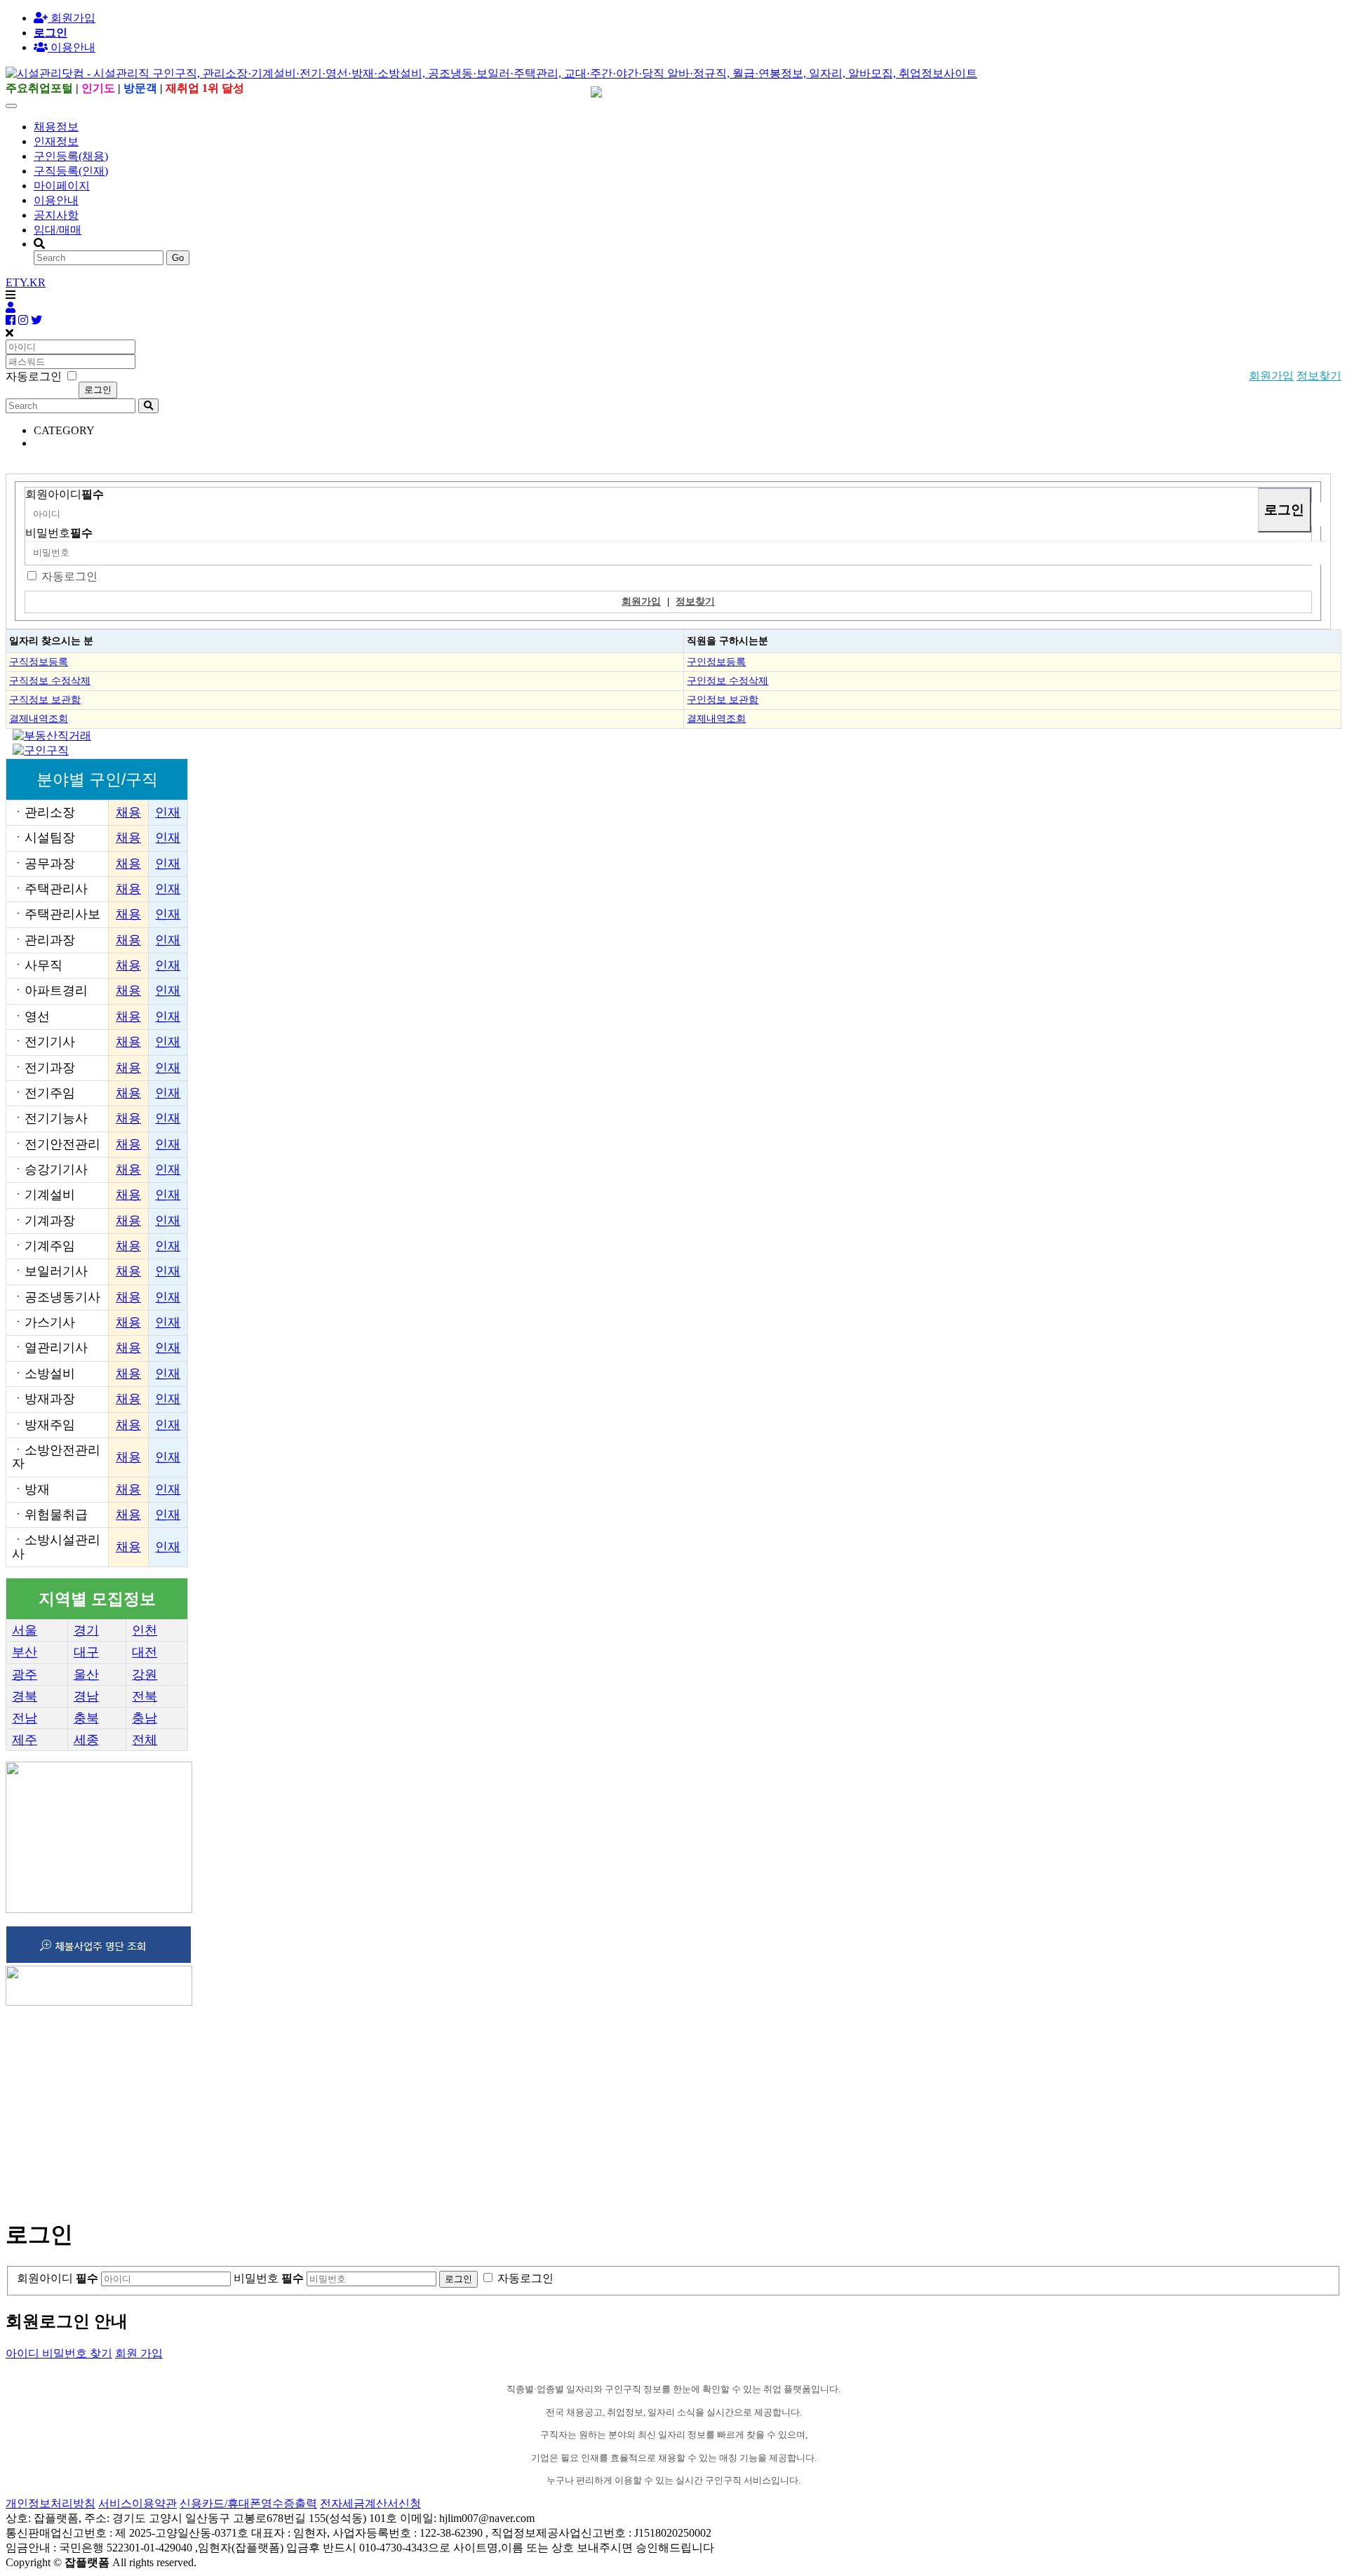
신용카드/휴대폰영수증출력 (248, 2503)
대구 (86, 1652)
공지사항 (56, 215)
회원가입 (72, 18)
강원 (145, 1675)
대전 (145, 1652)
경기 (86, 1630)
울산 (86, 1675)
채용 (128, 812)
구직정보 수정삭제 (50, 680)
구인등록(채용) (71, 156)
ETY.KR (26, 282)
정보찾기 (1319, 376)
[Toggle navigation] (11, 106)
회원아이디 (65, 494)
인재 (168, 812)
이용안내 (56, 200)
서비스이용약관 (138, 2503)
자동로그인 (69, 576)
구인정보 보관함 (723, 699)
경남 (86, 1696)
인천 (145, 1630)
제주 (25, 1740)
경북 (25, 1696)
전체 (145, 1740)
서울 (25, 1630)
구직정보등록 (39, 662)
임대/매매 (58, 230)
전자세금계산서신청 (370, 2503)
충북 (86, 1718)
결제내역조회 (39, 718)
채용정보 (56, 127)
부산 (25, 1652)
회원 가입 (139, 2353)
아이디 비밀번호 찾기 (59, 2353)
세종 (86, 1740)
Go (178, 258)
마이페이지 (62, 186)
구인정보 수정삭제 (728, 680)
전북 (145, 1696)
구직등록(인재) (71, 171)
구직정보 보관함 (45, 699)
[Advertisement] (427, 2107)
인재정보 (56, 141)
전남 (25, 1718)
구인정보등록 (716, 662)
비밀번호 (59, 533)
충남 (145, 1718)
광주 (25, 1675)
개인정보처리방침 (51, 2503)
